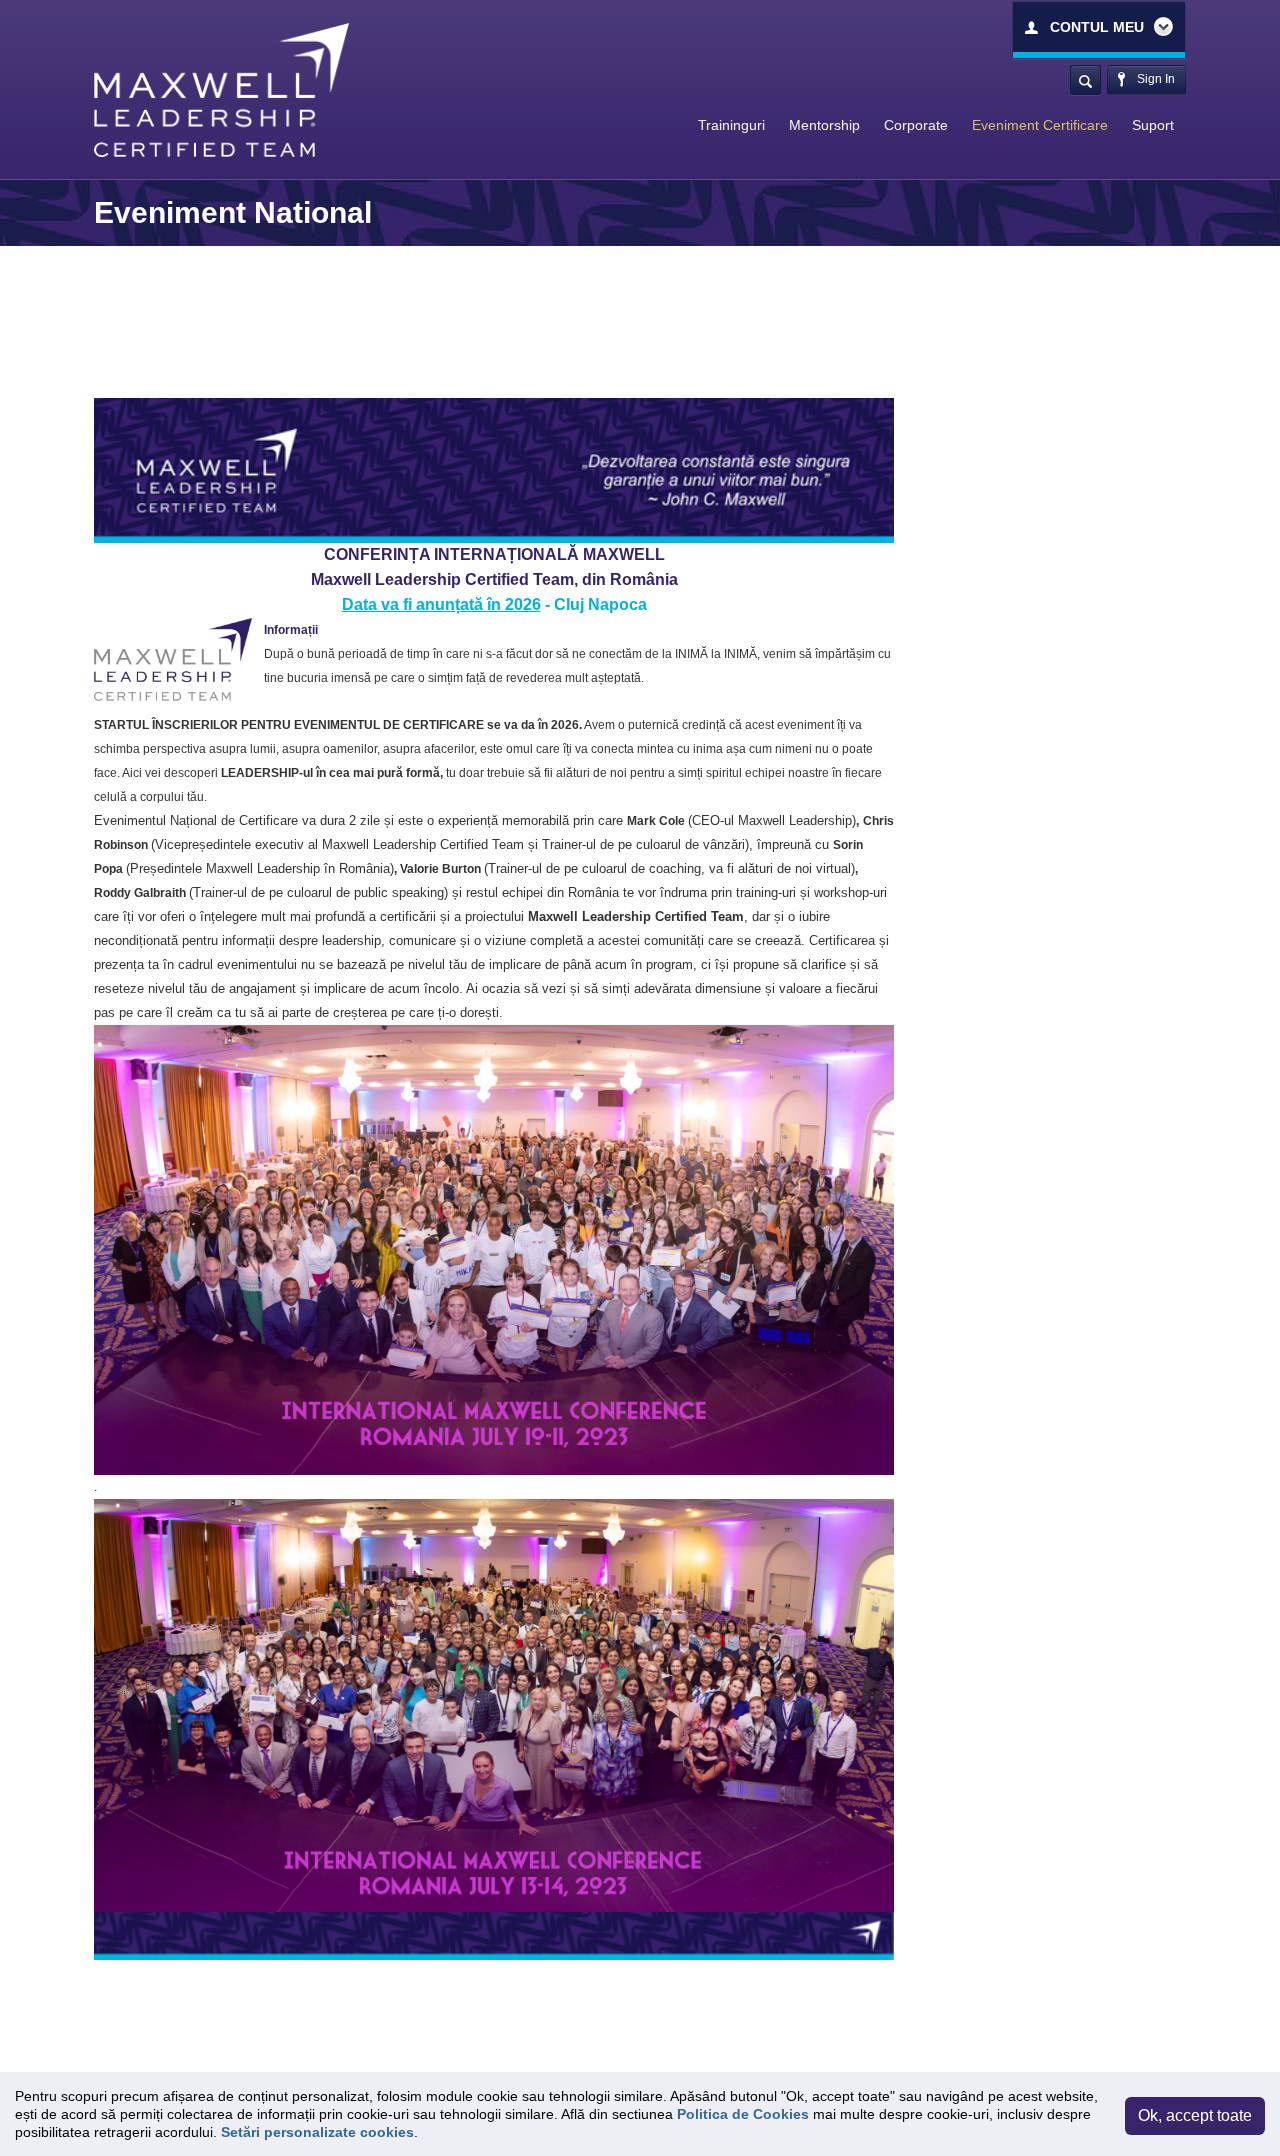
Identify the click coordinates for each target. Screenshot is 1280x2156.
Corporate (916, 125)
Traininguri (731, 125)
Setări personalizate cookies (317, 2132)
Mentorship (824, 125)
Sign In (1154, 79)
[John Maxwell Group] (221, 89)
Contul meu (1097, 27)
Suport (1153, 125)
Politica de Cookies (743, 2114)
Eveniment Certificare (1040, 125)
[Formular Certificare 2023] (494, 1250)
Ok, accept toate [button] (1195, 2115)
